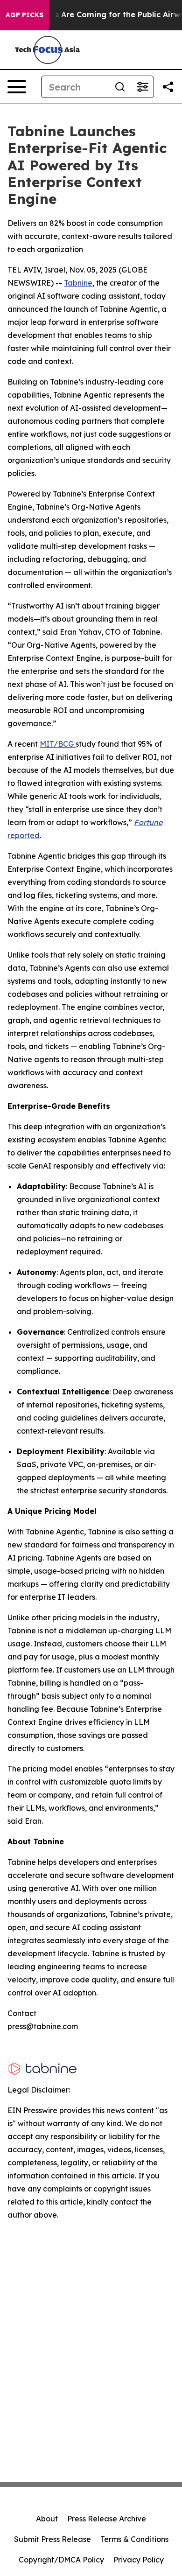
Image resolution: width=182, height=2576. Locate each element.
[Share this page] (168, 87)
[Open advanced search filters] (142, 87)
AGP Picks (24, 15)
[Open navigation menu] (17, 87)
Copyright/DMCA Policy (61, 2560)
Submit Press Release (52, 2539)
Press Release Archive (107, 2519)
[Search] (120, 87)
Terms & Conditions (134, 2539)
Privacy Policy (139, 2560)
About (47, 2519)
